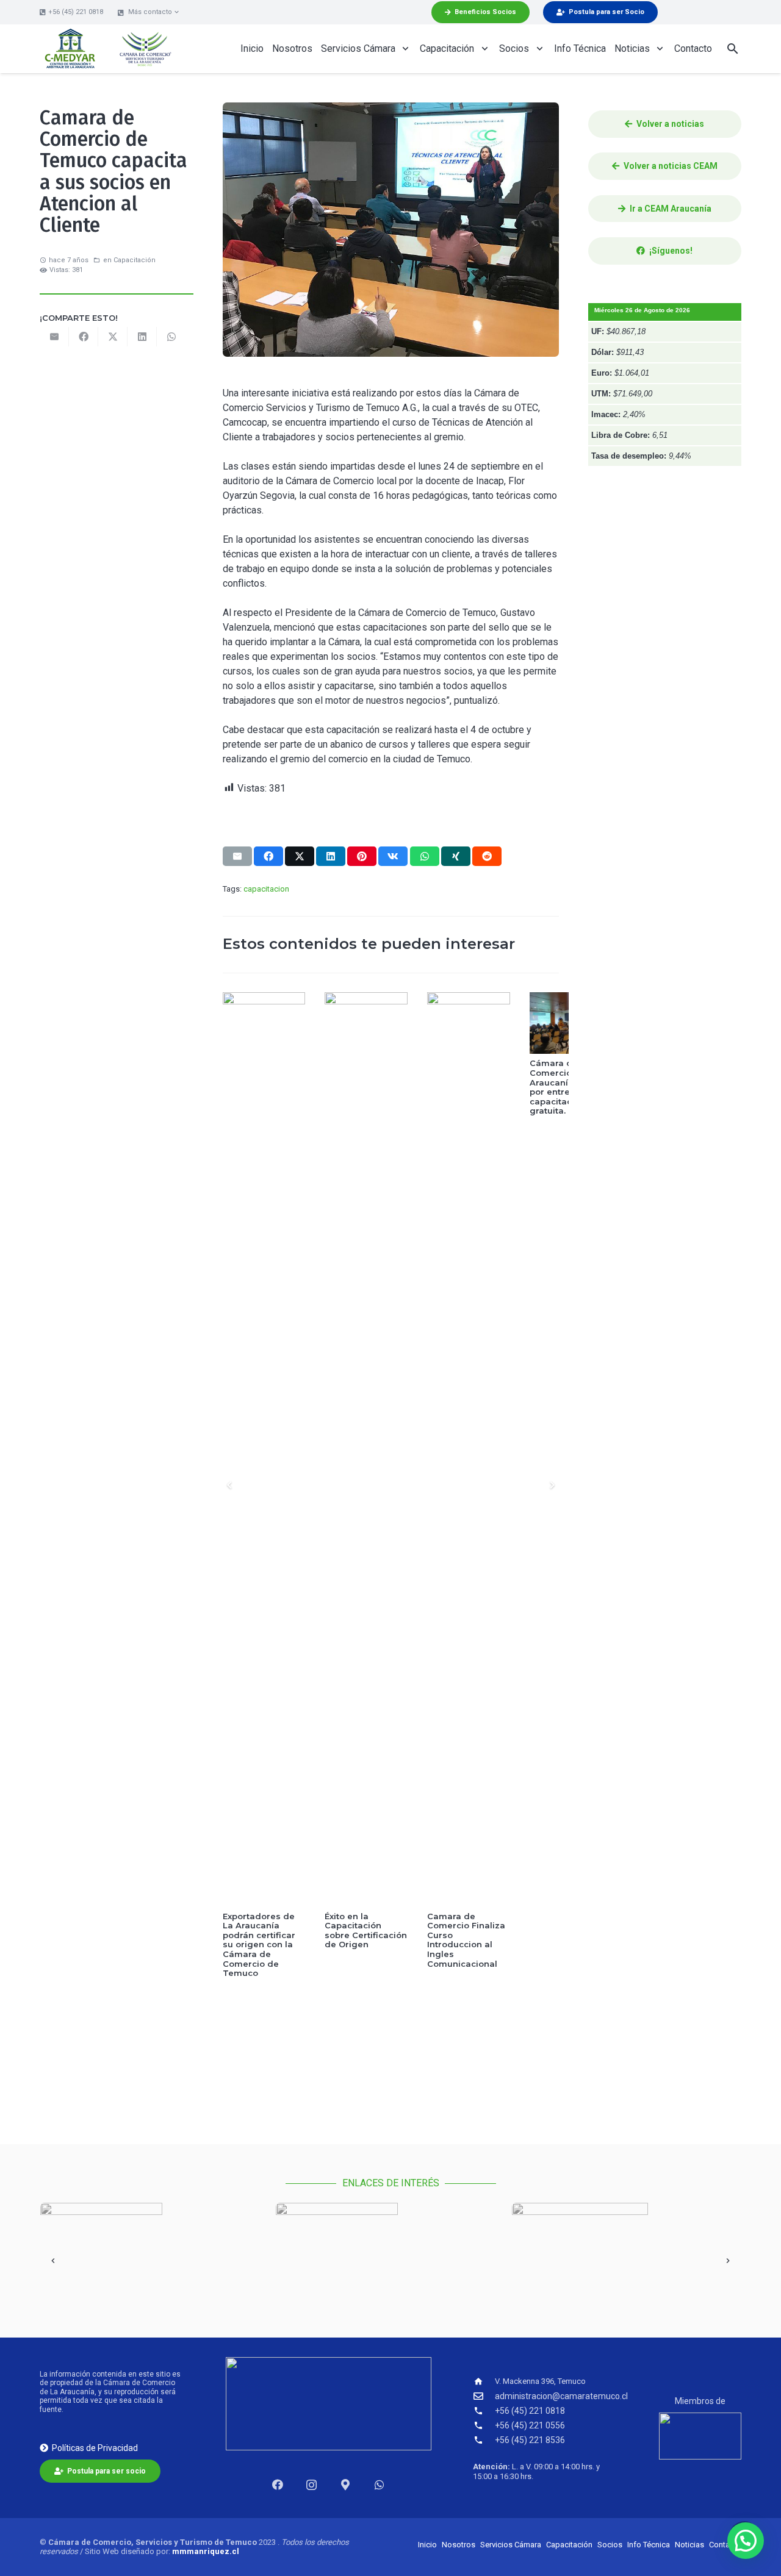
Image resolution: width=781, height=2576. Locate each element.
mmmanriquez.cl (206, 2551)
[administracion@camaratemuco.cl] (484, 2396)
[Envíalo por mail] (54, 337)
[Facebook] (277, 2485)
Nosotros (459, 2545)
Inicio (427, 2545)
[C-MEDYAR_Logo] (70, 49)
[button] (149, 12)
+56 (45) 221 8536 (530, 2440)
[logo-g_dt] (155, 2249)
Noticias (689, 2545)
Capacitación (135, 260)
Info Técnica (649, 2545)
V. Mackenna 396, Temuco (540, 2381)
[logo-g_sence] (626, 2249)
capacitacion (266, 889)
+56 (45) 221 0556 (530, 2425)
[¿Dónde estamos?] (346, 2485)
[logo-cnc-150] (700, 2436)
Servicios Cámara (511, 2545)
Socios (610, 2545)
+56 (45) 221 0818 (530, 2411)
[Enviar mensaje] (380, 2485)
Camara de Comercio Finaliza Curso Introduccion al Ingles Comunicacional (364, 1940)
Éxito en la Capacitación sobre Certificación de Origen (263, 1930)
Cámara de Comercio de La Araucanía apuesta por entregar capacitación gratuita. (468, 1087)
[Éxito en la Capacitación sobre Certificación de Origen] (264, 1450)
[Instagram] (311, 2485)
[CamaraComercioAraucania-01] (145, 49)
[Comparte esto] (84, 337)
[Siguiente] (552, 1485)
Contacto (725, 2545)
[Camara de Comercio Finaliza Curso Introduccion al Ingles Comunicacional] (366, 1450)
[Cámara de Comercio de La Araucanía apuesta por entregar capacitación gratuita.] (469, 1023)
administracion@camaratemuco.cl (561, 2396)
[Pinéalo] (362, 856)
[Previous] (230, 1485)
